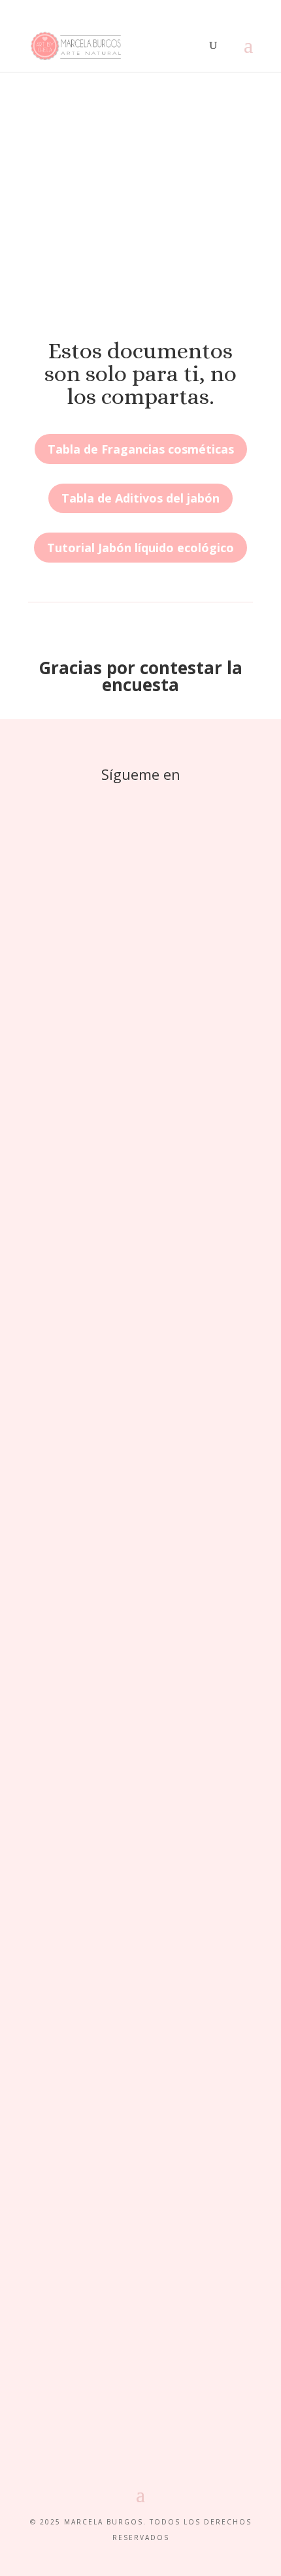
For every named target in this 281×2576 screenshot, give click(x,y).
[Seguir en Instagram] (167, 800)
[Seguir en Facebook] (88, 800)
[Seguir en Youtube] (193, 800)
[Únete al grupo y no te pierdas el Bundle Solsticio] (140, 1342)
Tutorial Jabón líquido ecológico (140, 548)
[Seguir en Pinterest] (140, 800)
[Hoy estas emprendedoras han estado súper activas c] (140, 1266)
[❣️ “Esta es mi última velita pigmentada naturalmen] (140, 2286)
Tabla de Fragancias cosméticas (141, 449)
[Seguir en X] (114, 800)
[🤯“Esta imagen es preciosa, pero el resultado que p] (140, 1868)
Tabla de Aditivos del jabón (140, 498)
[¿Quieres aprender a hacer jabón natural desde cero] (140, 1504)
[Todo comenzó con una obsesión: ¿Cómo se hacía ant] (140, 1034)
